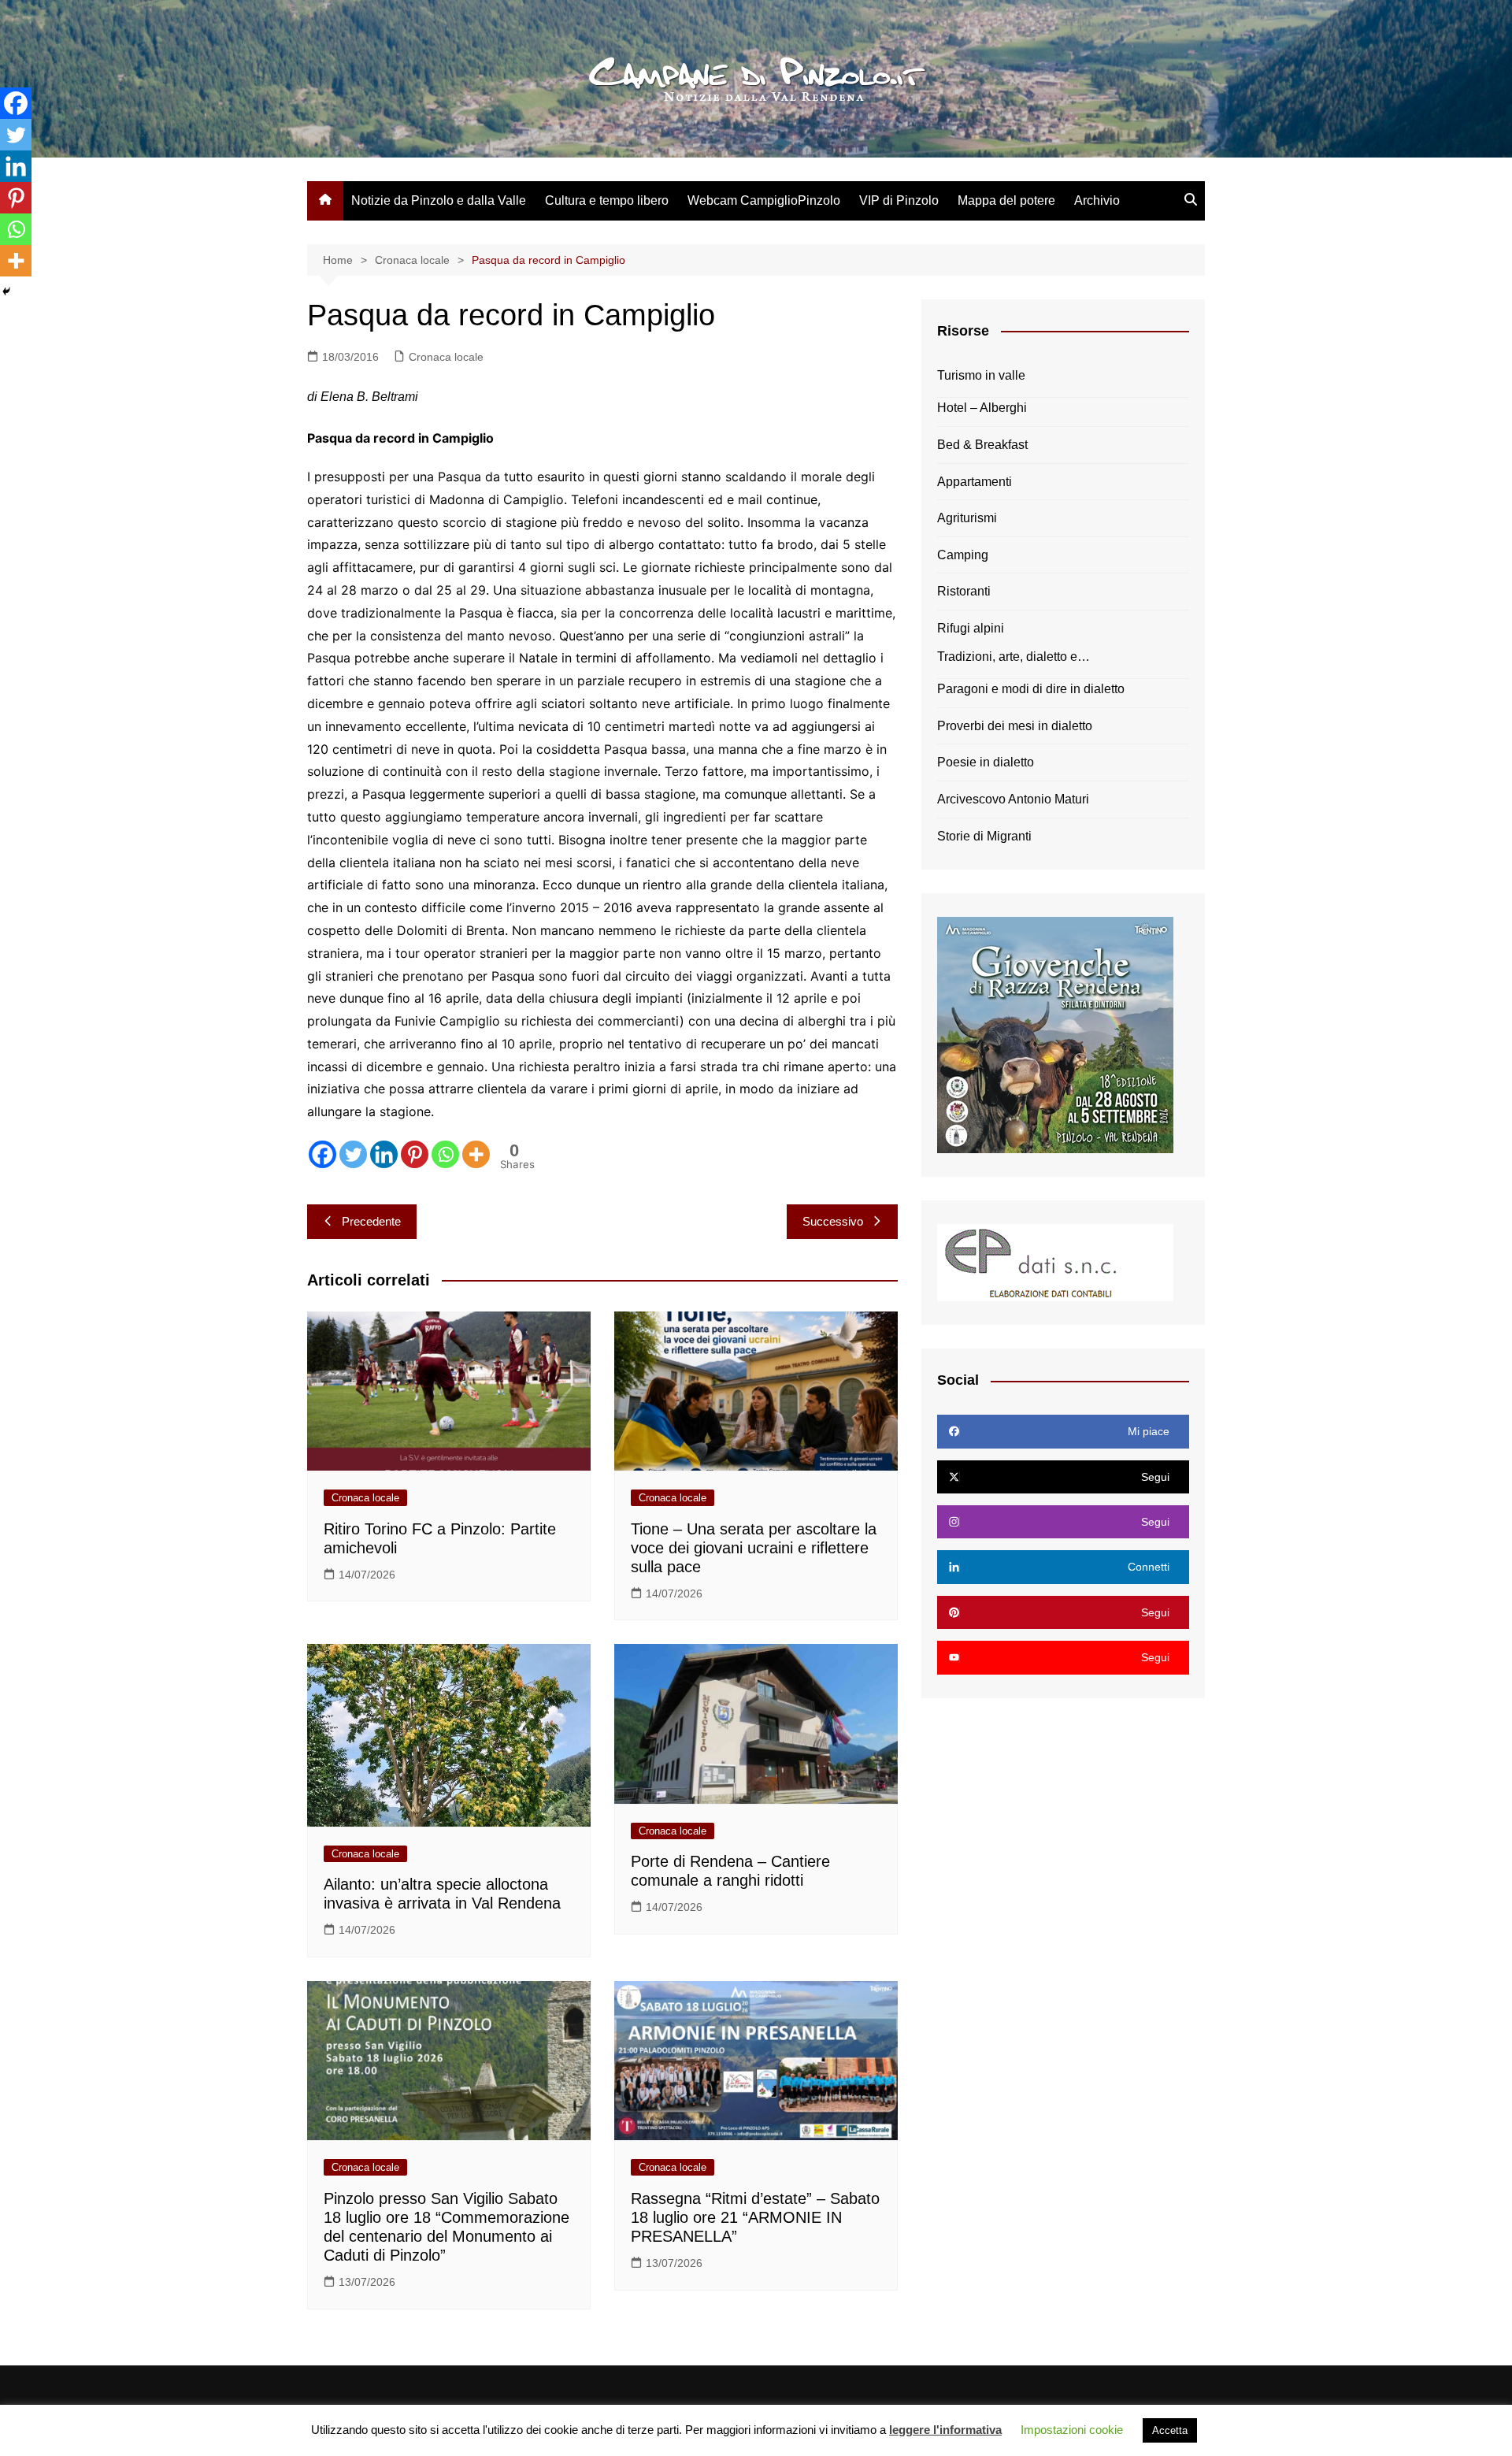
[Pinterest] (415, 1154)
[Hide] (6, 291)
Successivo (833, 1221)
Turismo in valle (981, 375)
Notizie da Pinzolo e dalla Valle (439, 200)
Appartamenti (975, 482)
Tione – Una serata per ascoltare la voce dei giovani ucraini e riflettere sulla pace (754, 1548)
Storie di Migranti (984, 836)
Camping (963, 555)
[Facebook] (322, 1154)
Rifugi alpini (971, 628)
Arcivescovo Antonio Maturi (1013, 799)
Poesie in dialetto (986, 762)
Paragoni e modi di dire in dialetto (1031, 689)
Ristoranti (964, 591)
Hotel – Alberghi (982, 408)
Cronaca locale (446, 357)
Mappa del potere (1006, 200)
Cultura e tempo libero (607, 200)
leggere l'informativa (945, 2430)
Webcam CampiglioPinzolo (764, 200)
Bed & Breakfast (982, 445)
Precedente (371, 1221)
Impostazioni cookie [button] (1072, 2430)
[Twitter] (353, 1154)
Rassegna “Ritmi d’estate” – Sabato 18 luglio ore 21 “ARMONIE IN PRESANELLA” (755, 2217)
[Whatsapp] (445, 1154)
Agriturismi (967, 518)
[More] (476, 1154)
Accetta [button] (1170, 2430)
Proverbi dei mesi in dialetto (1015, 726)
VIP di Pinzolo (899, 200)
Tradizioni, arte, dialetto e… (1014, 657)
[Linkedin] (384, 1154)
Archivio (1097, 200)
